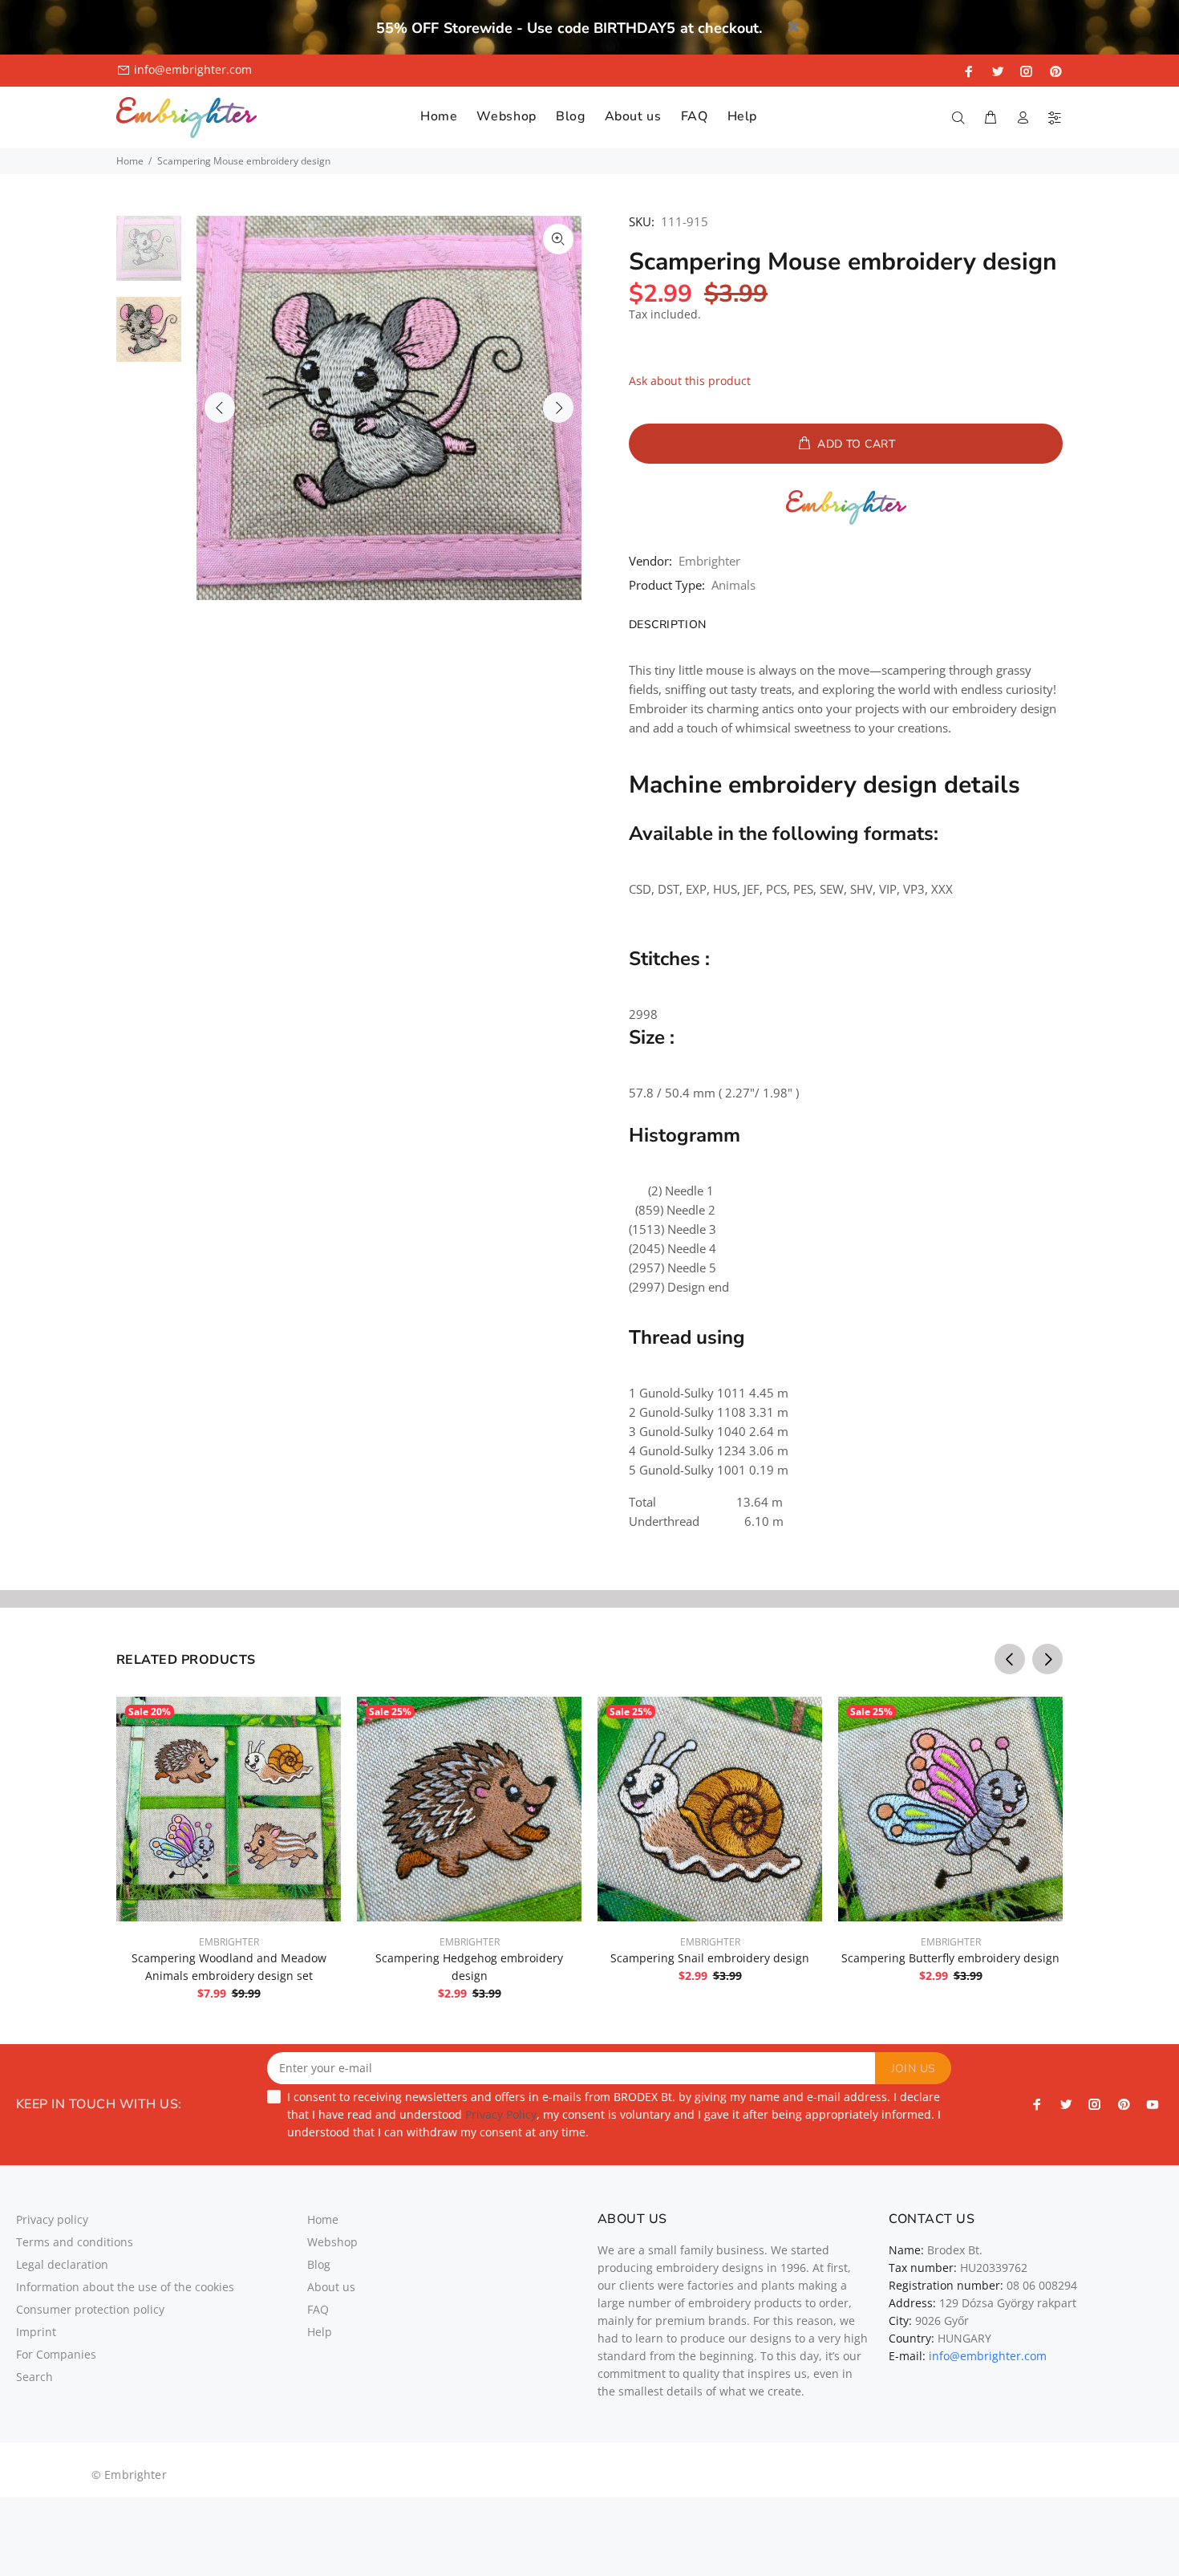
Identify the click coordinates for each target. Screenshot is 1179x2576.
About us (331, 2287)
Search (34, 2377)
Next (558, 408)
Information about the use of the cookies (125, 2287)
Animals (733, 585)
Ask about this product (690, 381)
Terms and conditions (75, 2242)
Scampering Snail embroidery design (710, 1958)
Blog (319, 2264)
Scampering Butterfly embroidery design (950, 1958)
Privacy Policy (501, 2114)
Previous (220, 408)
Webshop (332, 2242)
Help (320, 2332)
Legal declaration (62, 2264)
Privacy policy (52, 2219)
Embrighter (709, 561)
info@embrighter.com (193, 69)
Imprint (36, 2332)
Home (130, 161)
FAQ (318, 2309)
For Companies (56, 2354)
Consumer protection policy (90, 2309)
